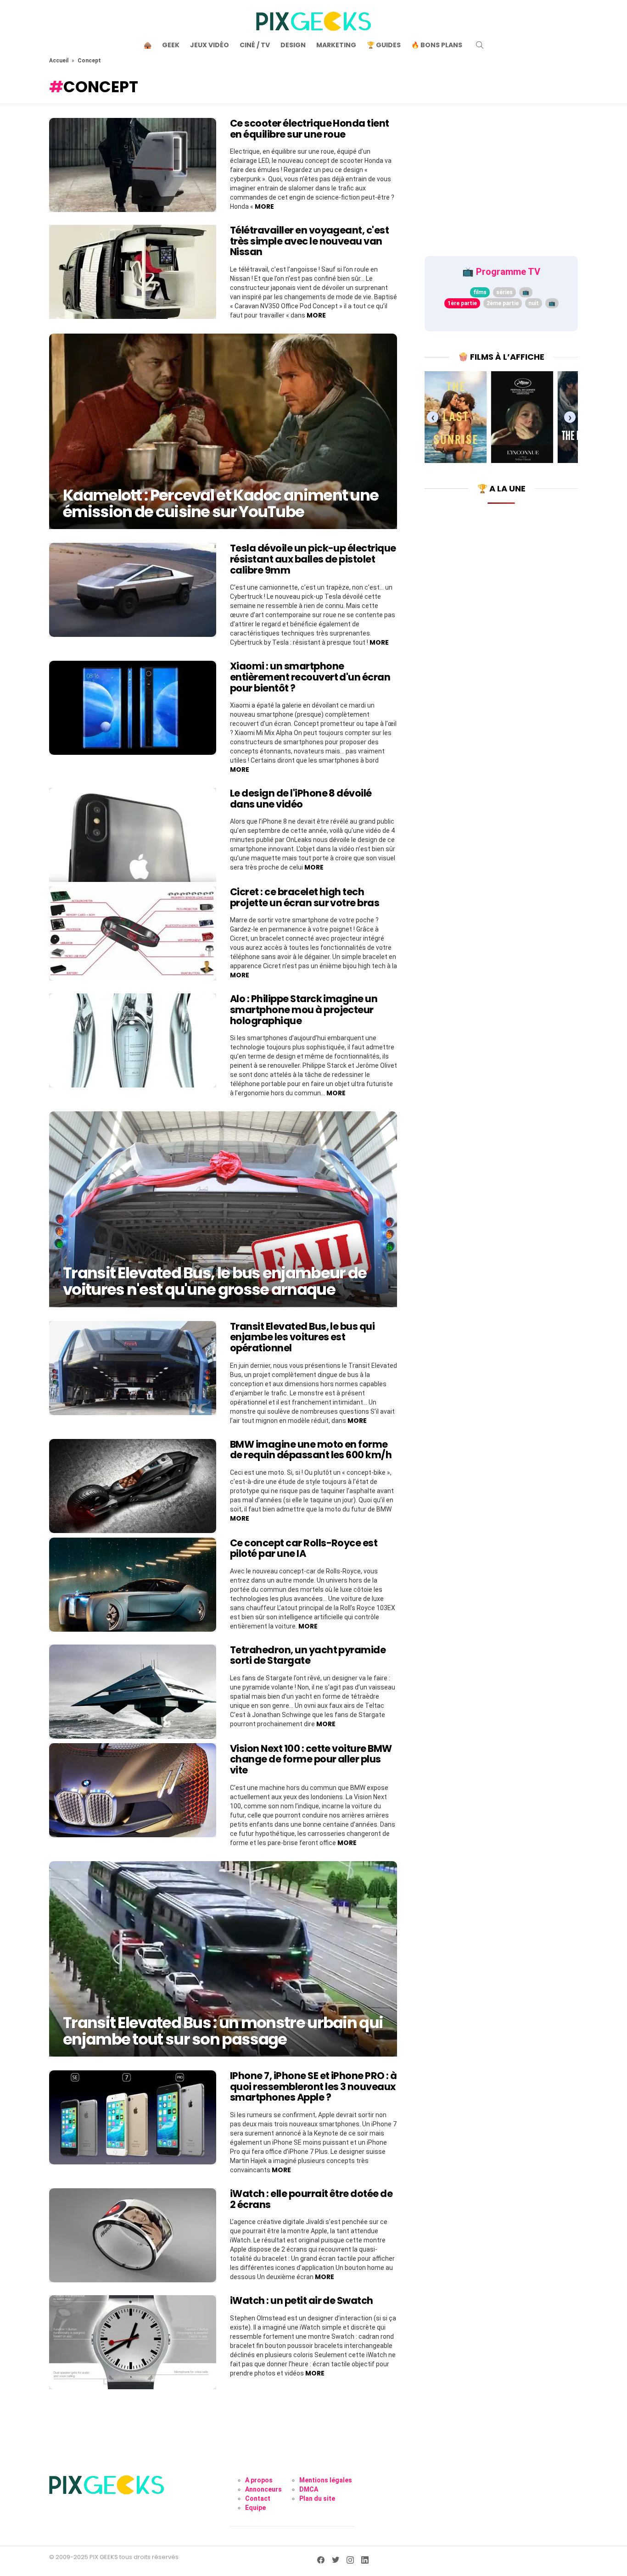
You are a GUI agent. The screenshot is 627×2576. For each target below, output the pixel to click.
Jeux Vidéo (210, 45)
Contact (258, 2498)
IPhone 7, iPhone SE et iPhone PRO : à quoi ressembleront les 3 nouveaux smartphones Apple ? (313, 2086)
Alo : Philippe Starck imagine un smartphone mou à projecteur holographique (304, 1009)
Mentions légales (326, 2480)
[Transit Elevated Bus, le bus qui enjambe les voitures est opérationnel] (133, 1368)
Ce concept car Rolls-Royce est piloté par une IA (304, 1548)
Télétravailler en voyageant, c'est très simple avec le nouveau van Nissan (309, 241)
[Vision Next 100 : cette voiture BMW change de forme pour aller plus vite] (133, 1790)
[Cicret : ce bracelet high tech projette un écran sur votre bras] (133, 934)
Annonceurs (263, 2489)
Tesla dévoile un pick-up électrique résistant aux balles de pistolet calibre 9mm (313, 559)
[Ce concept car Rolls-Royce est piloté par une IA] (133, 1585)
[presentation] (433, 417)
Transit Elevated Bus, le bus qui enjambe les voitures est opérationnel (302, 1337)
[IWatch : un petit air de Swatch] (133, 2342)
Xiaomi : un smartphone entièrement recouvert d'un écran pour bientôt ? (310, 677)
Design (293, 45)
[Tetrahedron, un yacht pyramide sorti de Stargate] (133, 1692)
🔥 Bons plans (437, 45)
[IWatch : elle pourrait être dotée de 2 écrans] (133, 2235)
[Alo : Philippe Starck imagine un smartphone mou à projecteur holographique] (133, 1040)
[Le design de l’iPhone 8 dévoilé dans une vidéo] (133, 835)
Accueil (59, 61)
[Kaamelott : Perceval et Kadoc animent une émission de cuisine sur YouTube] (223, 431)
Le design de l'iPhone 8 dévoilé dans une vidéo (301, 799)
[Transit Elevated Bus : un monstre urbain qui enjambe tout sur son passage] (223, 1959)
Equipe (255, 2508)
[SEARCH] (480, 45)
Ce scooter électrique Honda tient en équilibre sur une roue (310, 129)
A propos (259, 2480)
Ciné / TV (255, 45)
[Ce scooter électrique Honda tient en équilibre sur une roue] (133, 165)
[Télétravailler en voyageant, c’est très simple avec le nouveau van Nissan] (133, 272)
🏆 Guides (384, 45)
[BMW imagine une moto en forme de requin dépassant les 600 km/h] (133, 1486)
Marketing (336, 45)
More (264, 206)
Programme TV (508, 272)
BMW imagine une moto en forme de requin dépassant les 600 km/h (311, 1450)
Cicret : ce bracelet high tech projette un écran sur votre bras (305, 897)
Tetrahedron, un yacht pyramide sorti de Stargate (308, 1655)
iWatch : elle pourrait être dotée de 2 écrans (311, 2199)
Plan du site (317, 2498)
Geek (171, 45)
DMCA (309, 2489)
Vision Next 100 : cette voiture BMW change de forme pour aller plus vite (311, 1759)
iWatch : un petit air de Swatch (302, 2300)
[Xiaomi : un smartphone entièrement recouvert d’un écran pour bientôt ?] (133, 708)
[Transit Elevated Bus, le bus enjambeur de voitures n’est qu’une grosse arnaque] (223, 1209)
